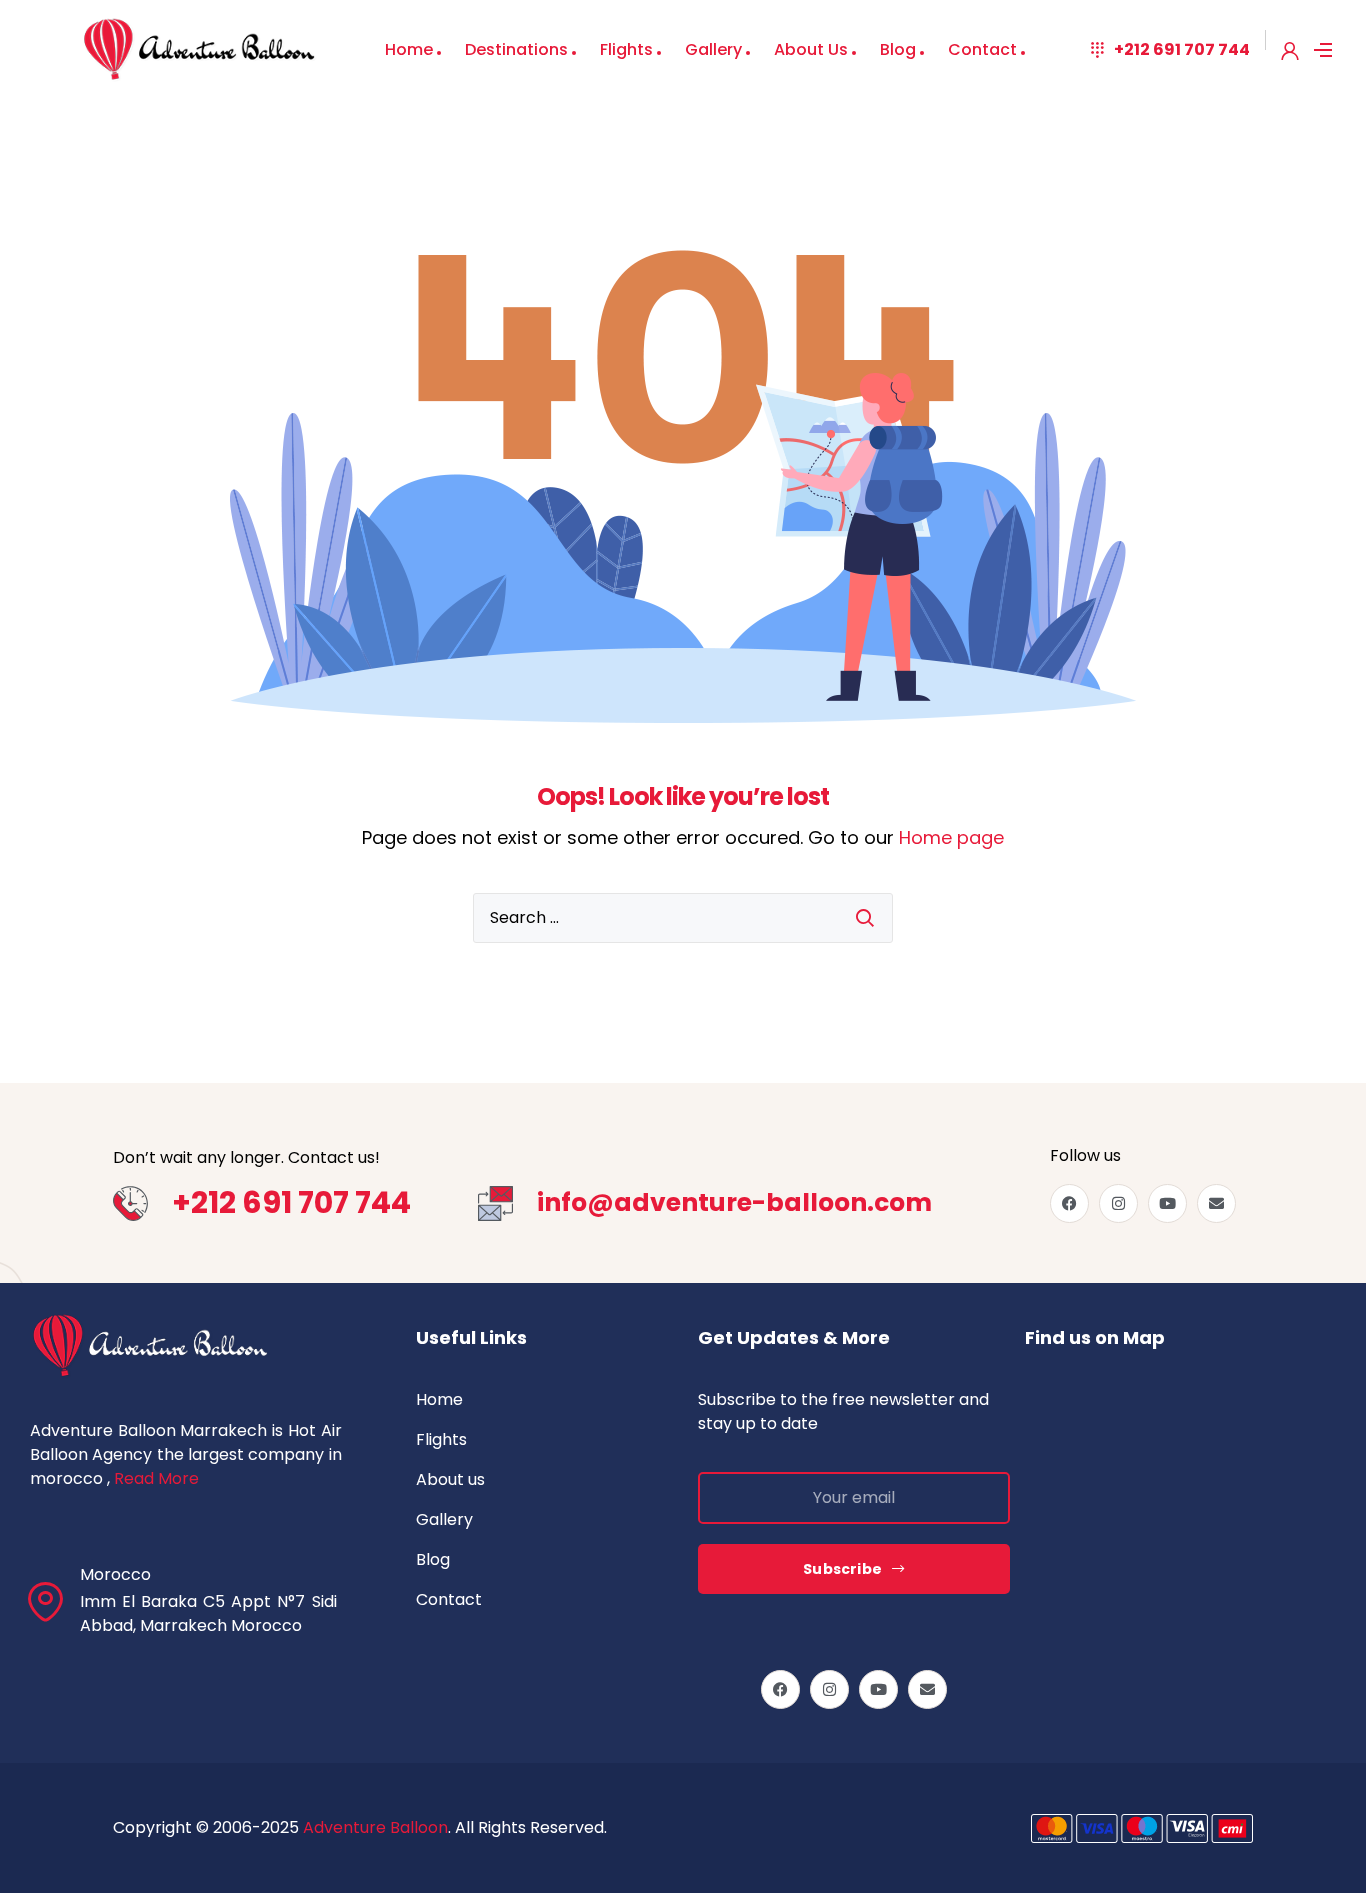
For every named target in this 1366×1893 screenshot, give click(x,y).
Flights (626, 49)
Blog (898, 49)
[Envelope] (1216, 1203)
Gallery (713, 49)
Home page (951, 837)
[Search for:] (683, 918)
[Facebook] (1069, 1203)
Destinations (516, 49)
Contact (982, 49)
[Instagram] (1118, 1203)
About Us (811, 49)
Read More (156, 1478)
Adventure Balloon (375, 1827)
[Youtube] (1167, 1203)
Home (409, 49)
